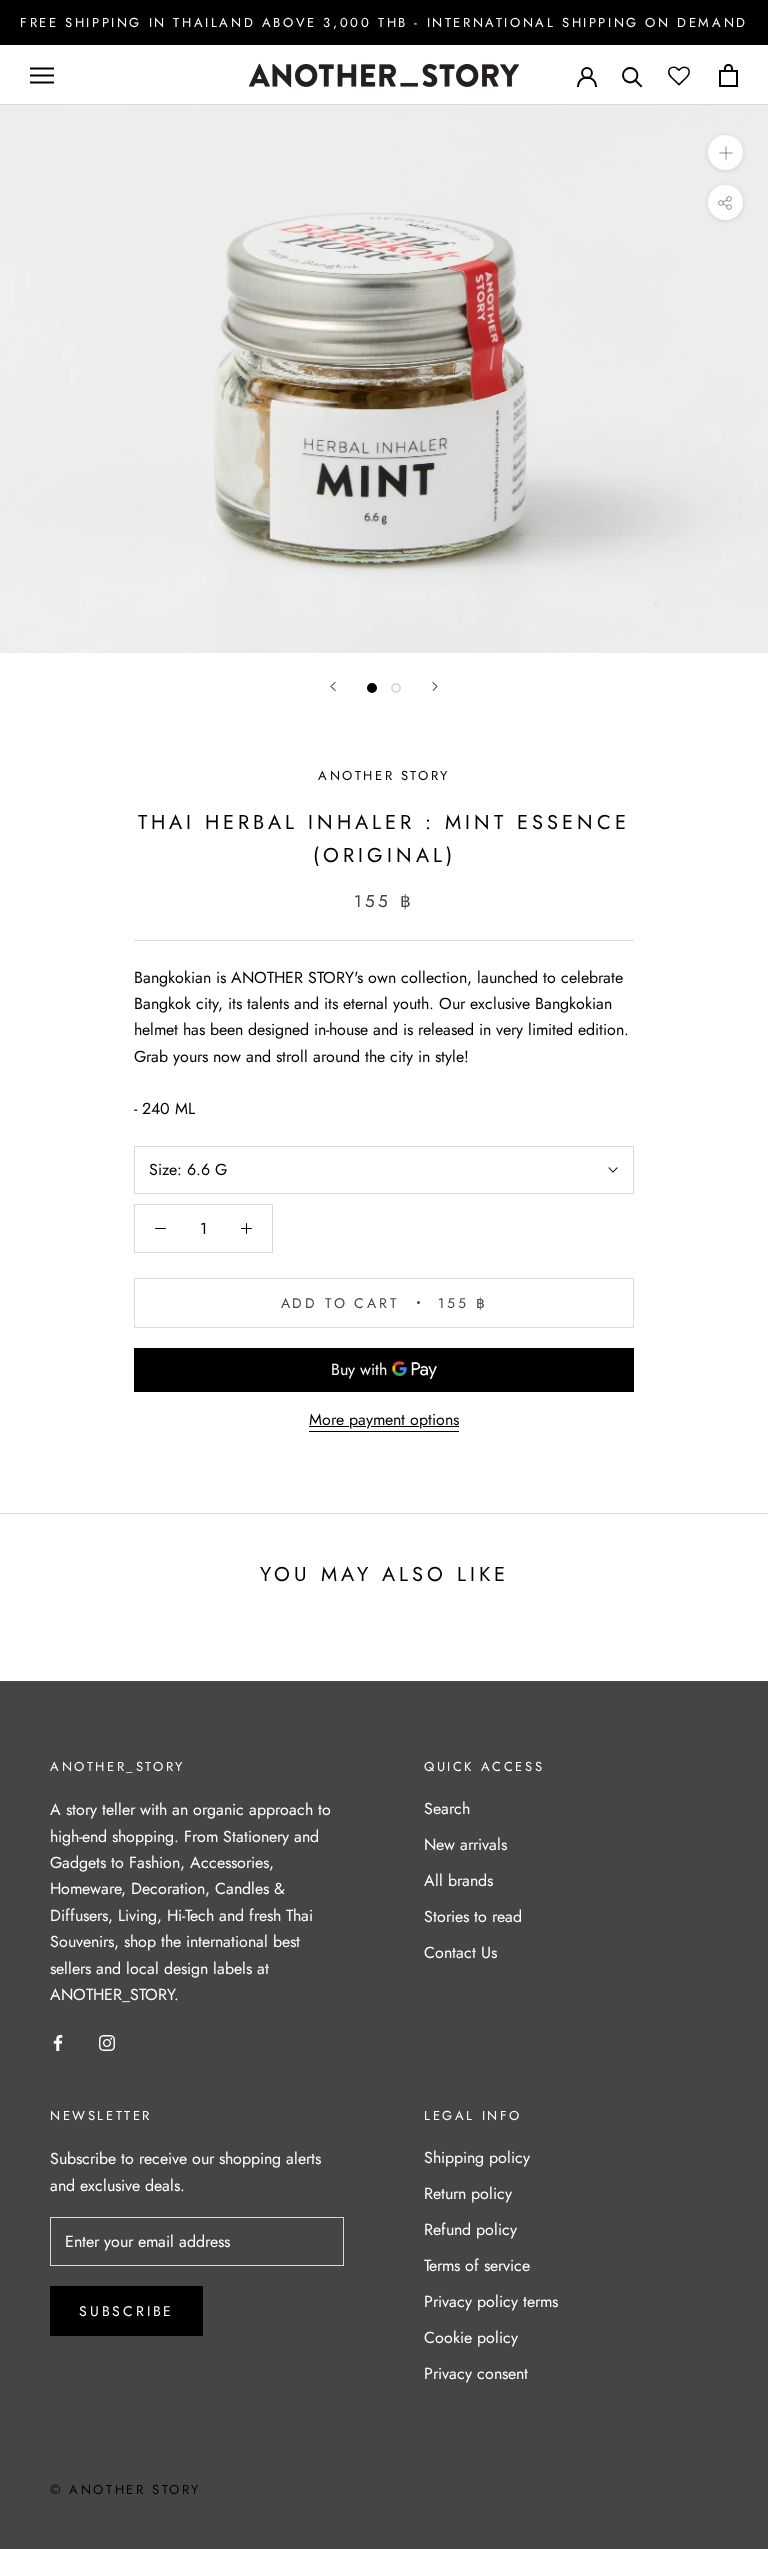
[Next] (435, 686)
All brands (458, 1880)
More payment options (384, 1419)
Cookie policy (471, 2337)
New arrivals (465, 1844)
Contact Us (460, 1952)
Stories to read (473, 1916)
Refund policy (470, 2229)
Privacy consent (476, 2373)
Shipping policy (477, 2157)
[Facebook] (58, 2041)
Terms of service (477, 2265)
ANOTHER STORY (384, 775)
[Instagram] (107, 2041)
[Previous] (333, 686)
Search (447, 1808)
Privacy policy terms (491, 2301)
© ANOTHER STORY (125, 2489)
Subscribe (126, 2311)
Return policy (468, 2193)
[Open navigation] (42, 76)
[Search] (632, 75)
